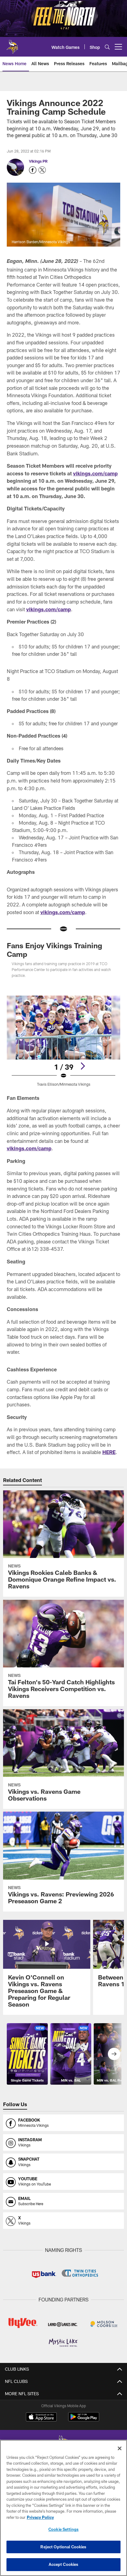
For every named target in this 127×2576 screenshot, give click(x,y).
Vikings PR (38, 161)
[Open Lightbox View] (64, 1041)
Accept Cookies (64, 2564)
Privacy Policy (40, 2517)
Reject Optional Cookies (63, 2547)
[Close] (120, 2448)
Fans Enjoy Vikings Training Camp (54, 950)
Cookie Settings (63, 2529)
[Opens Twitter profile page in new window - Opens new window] (42, 170)
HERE (109, 1452)
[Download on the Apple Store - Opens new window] (41, 2418)
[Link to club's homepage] (12, 44)
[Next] (83, 1066)
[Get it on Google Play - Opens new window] (84, 2420)
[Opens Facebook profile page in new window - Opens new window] (33, 170)
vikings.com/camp (95, 473)
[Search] (107, 47)
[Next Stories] (114, 2054)
